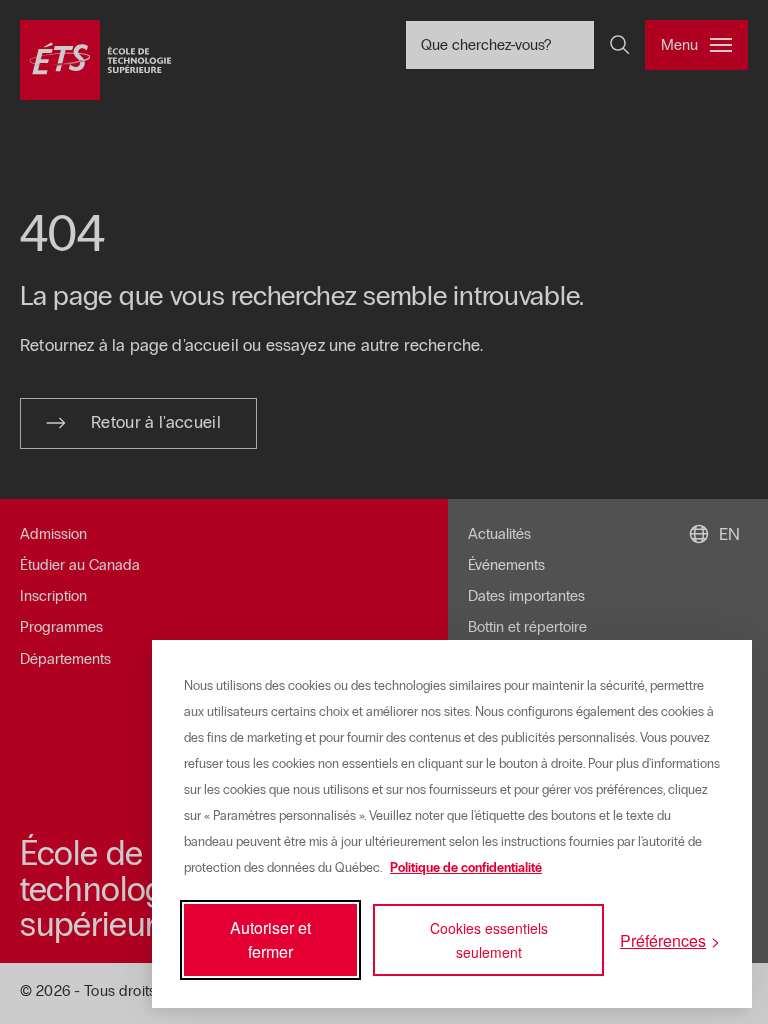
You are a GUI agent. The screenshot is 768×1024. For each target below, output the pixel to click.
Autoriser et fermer (270, 939)
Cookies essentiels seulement (489, 940)
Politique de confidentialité (466, 868)
